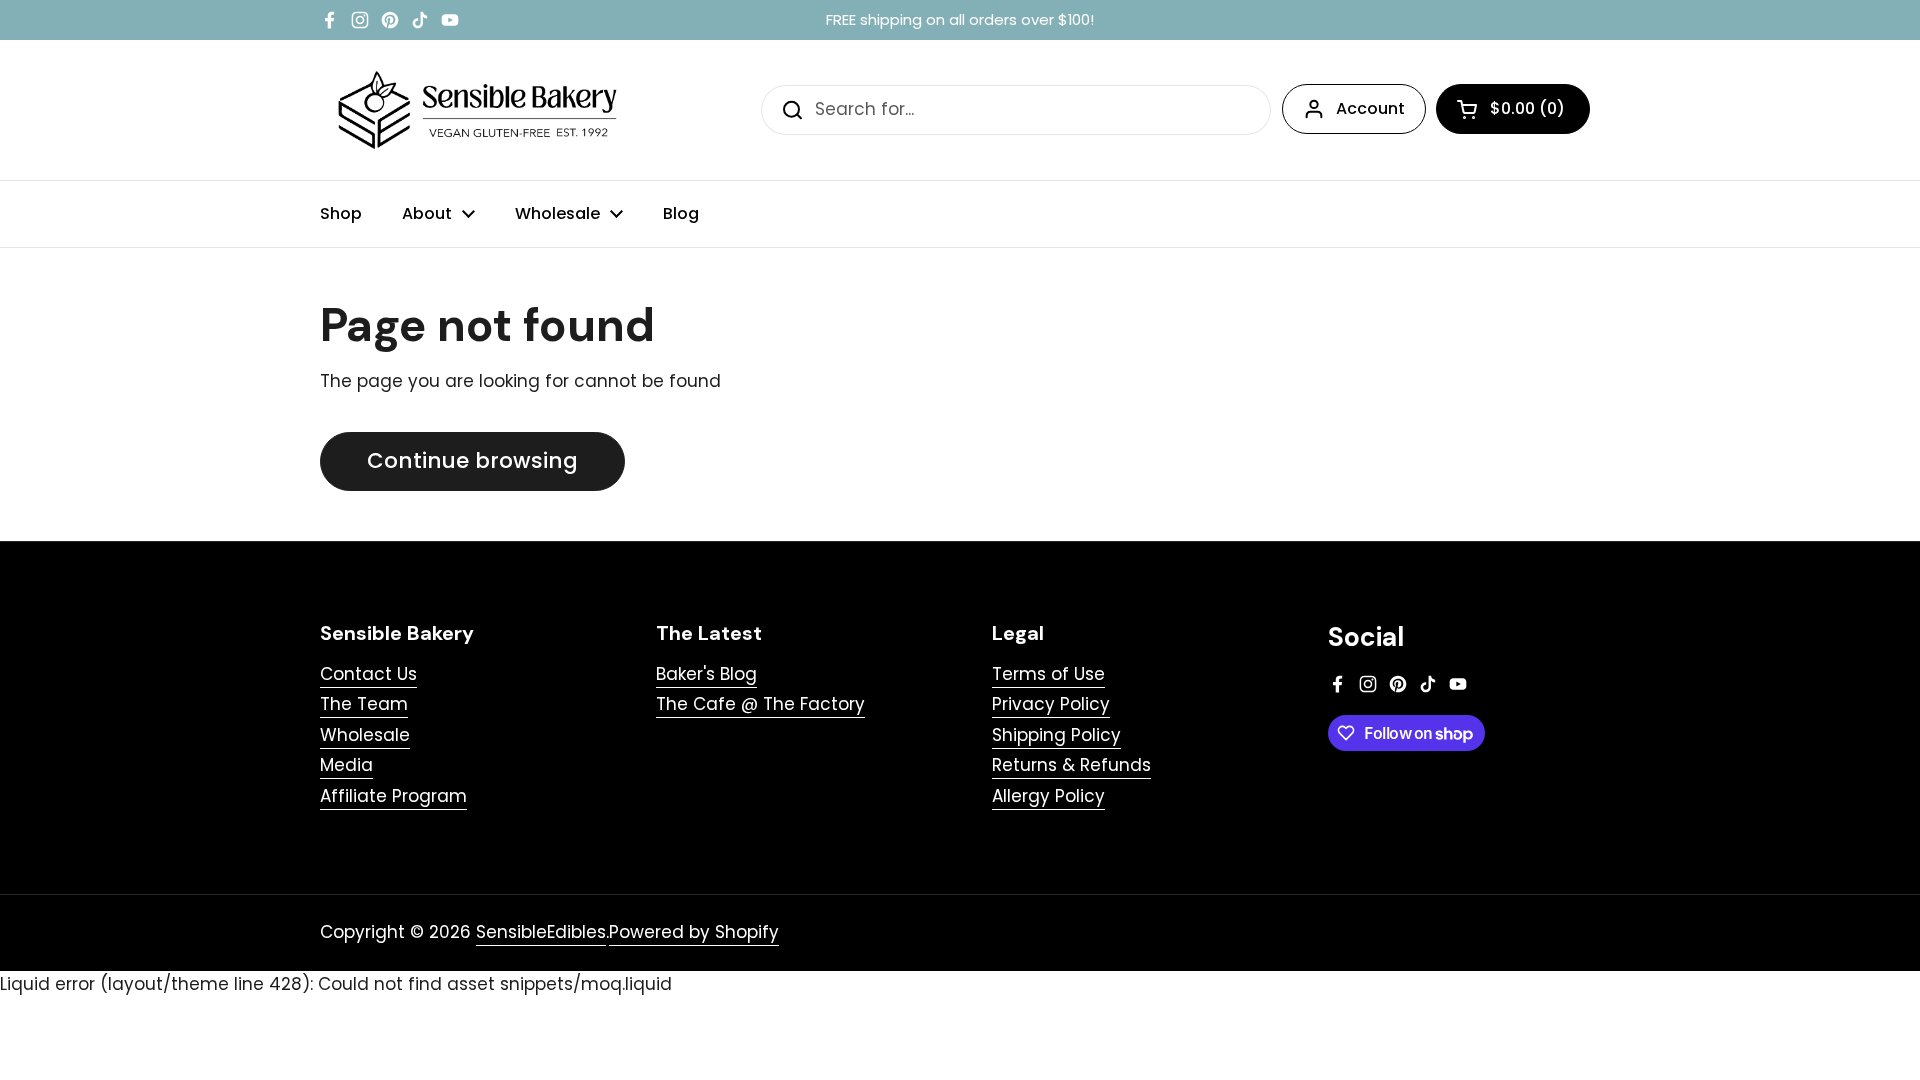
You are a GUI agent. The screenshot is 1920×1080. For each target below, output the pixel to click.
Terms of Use (1048, 674)
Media (346, 765)
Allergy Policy (1048, 796)
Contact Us (368, 674)
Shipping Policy (1056, 735)
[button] (1513, 109)
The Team (364, 704)
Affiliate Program (393, 796)
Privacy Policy (1051, 704)
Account (1370, 108)
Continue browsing (472, 460)
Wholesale (365, 735)
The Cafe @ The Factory (760, 704)
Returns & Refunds (1071, 765)
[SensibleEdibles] (480, 110)
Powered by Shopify (694, 932)
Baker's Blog (706, 674)
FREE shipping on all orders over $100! (960, 20)
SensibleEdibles (541, 932)
